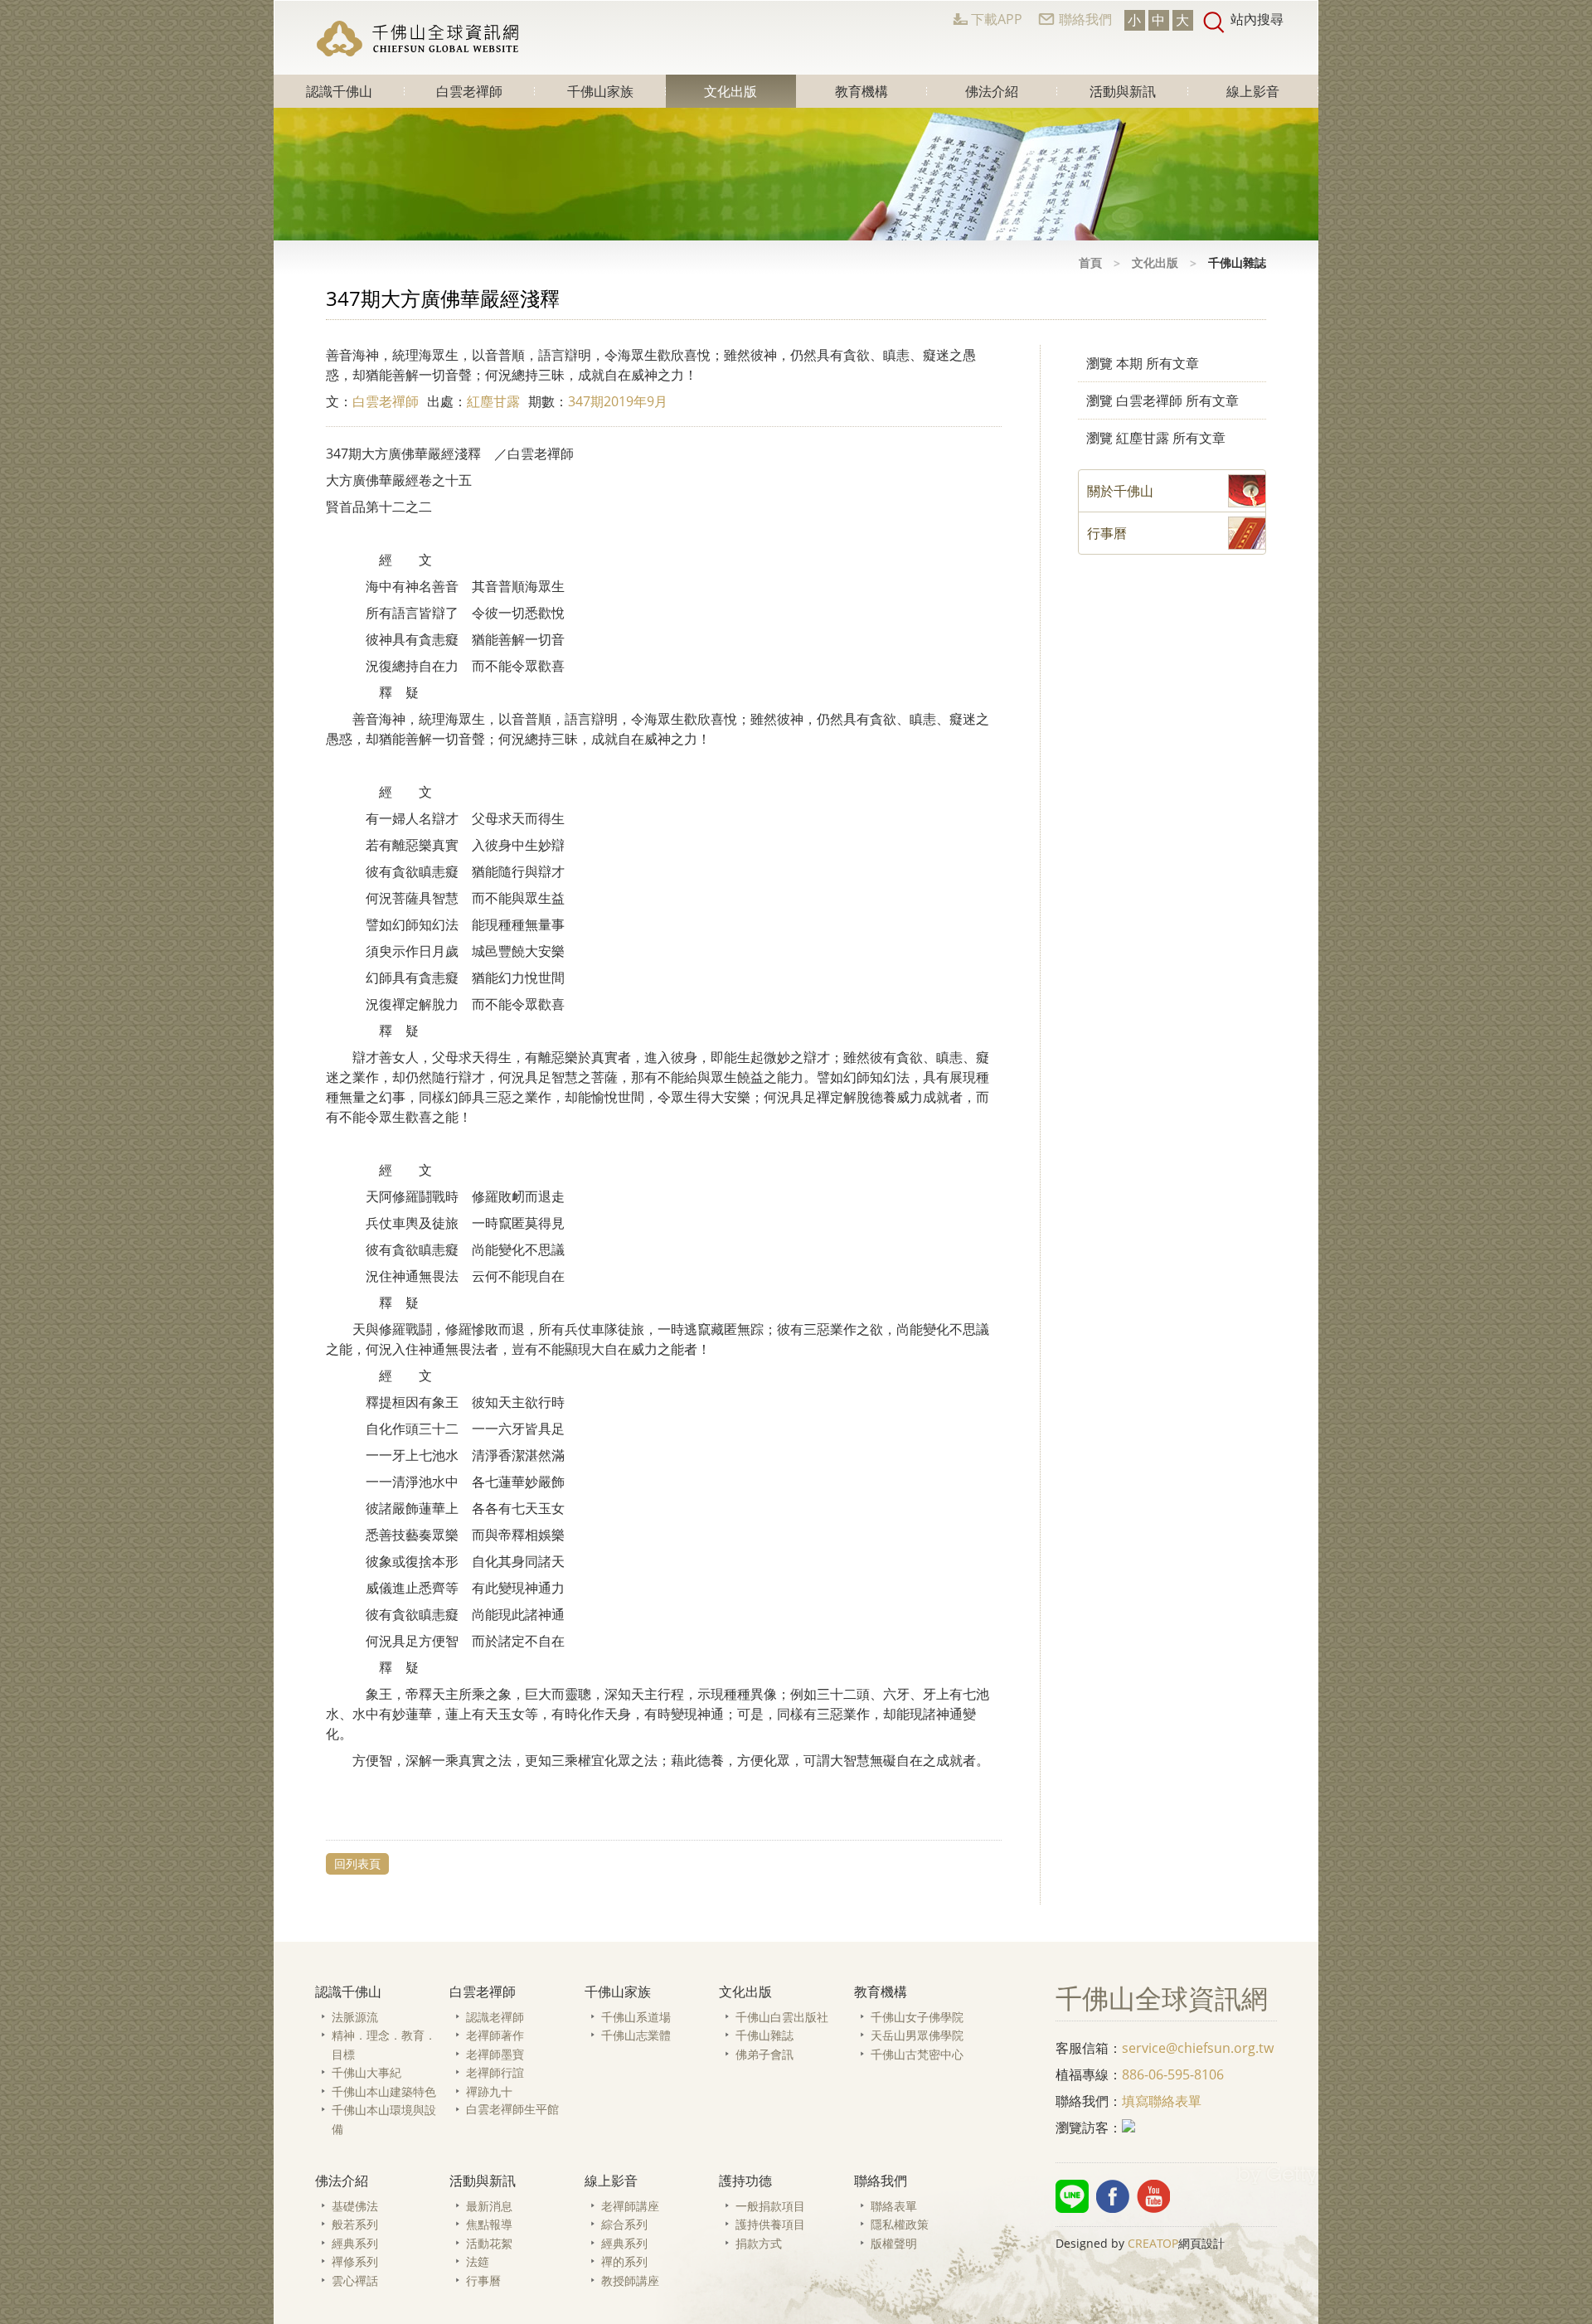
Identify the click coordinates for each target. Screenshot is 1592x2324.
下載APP (997, 19)
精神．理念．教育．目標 (384, 2045)
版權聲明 (894, 2243)
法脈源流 (355, 2017)
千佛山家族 (600, 91)
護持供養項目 (770, 2224)
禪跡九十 (489, 2091)
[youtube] (1153, 2196)
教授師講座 (630, 2280)
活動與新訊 (1123, 91)
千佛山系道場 (636, 2017)
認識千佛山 (339, 91)
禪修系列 (355, 2261)
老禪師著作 (495, 2035)
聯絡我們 (1085, 19)
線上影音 (1253, 91)
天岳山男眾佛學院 (917, 2035)
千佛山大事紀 (366, 2072)
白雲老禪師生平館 (512, 2109)
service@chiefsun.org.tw (1198, 2048)
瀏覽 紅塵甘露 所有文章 (1156, 438)
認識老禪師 (495, 2017)
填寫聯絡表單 (1162, 2101)
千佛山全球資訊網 (420, 38)
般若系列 (355, 2224)
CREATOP (1153, 2243)
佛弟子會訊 (764, 2054)
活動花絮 (489, 2243)
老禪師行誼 (495, 2072)
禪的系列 (624, 2261)
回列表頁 (357, 1863)
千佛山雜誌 (764, 2035)
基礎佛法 (355, 2206)
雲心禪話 (355, 2280)
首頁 (1090, 262)
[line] (1072, 2196)
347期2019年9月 (618, 401)
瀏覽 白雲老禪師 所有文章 (1162, 400)
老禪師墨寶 (495, 2054)
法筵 (478, 2261)
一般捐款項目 (770, 2206)
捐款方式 (759, 2243)
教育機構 (862, 91)
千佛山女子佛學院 (917, 2017)
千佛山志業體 (636, 2035)
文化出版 (730, 91)
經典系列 (355, 2243)
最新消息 (489, 2206)
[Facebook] (1113, 2196)
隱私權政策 (900, 2224)
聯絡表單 (894, 2206)
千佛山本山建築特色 (384, 2091)
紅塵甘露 (493, 401)
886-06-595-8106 (1173, 2074)
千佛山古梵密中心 (917, 2054)
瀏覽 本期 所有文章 (1143, 363)
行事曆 (483, 2280)
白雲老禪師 (469, 91)
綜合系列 (624, 2224)
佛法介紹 (992, 91)
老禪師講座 (630, 2206)
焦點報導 (489, 2224)
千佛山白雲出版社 (782, 2017)
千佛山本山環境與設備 (384, 2119)
